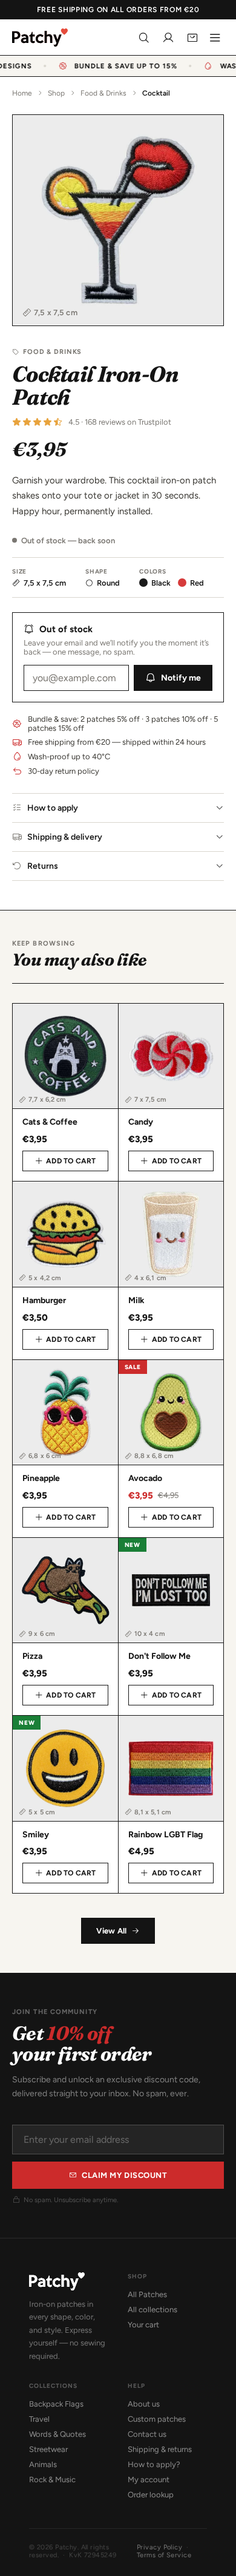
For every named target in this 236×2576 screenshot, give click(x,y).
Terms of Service (164, 2555)
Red (197, 583)
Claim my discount (124, 2175)
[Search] (144, 38)
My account (149, 2480)
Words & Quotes (57, 2434)
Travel (39, 2419)
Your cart (143, 2325)
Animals (43, 2464)
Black (161, 583)
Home (22, 93)
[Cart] (192, 38)
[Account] (168, 38)
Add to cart (71, 1161)
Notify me (181, 678)
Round (108, 583)
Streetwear (48, 2449)
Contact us (147, 2434)
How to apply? (154, 2464)
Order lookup (151, 2495)
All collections (152, 2310)
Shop (56, 93)
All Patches (147, 2294)
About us (144, 2404)
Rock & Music (52, 2480)
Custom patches (157, 2419)
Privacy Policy (159, 2547)
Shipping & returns (160, 2449)
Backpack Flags (56, 2404)
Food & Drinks (103, 93)
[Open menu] (215, 38)
